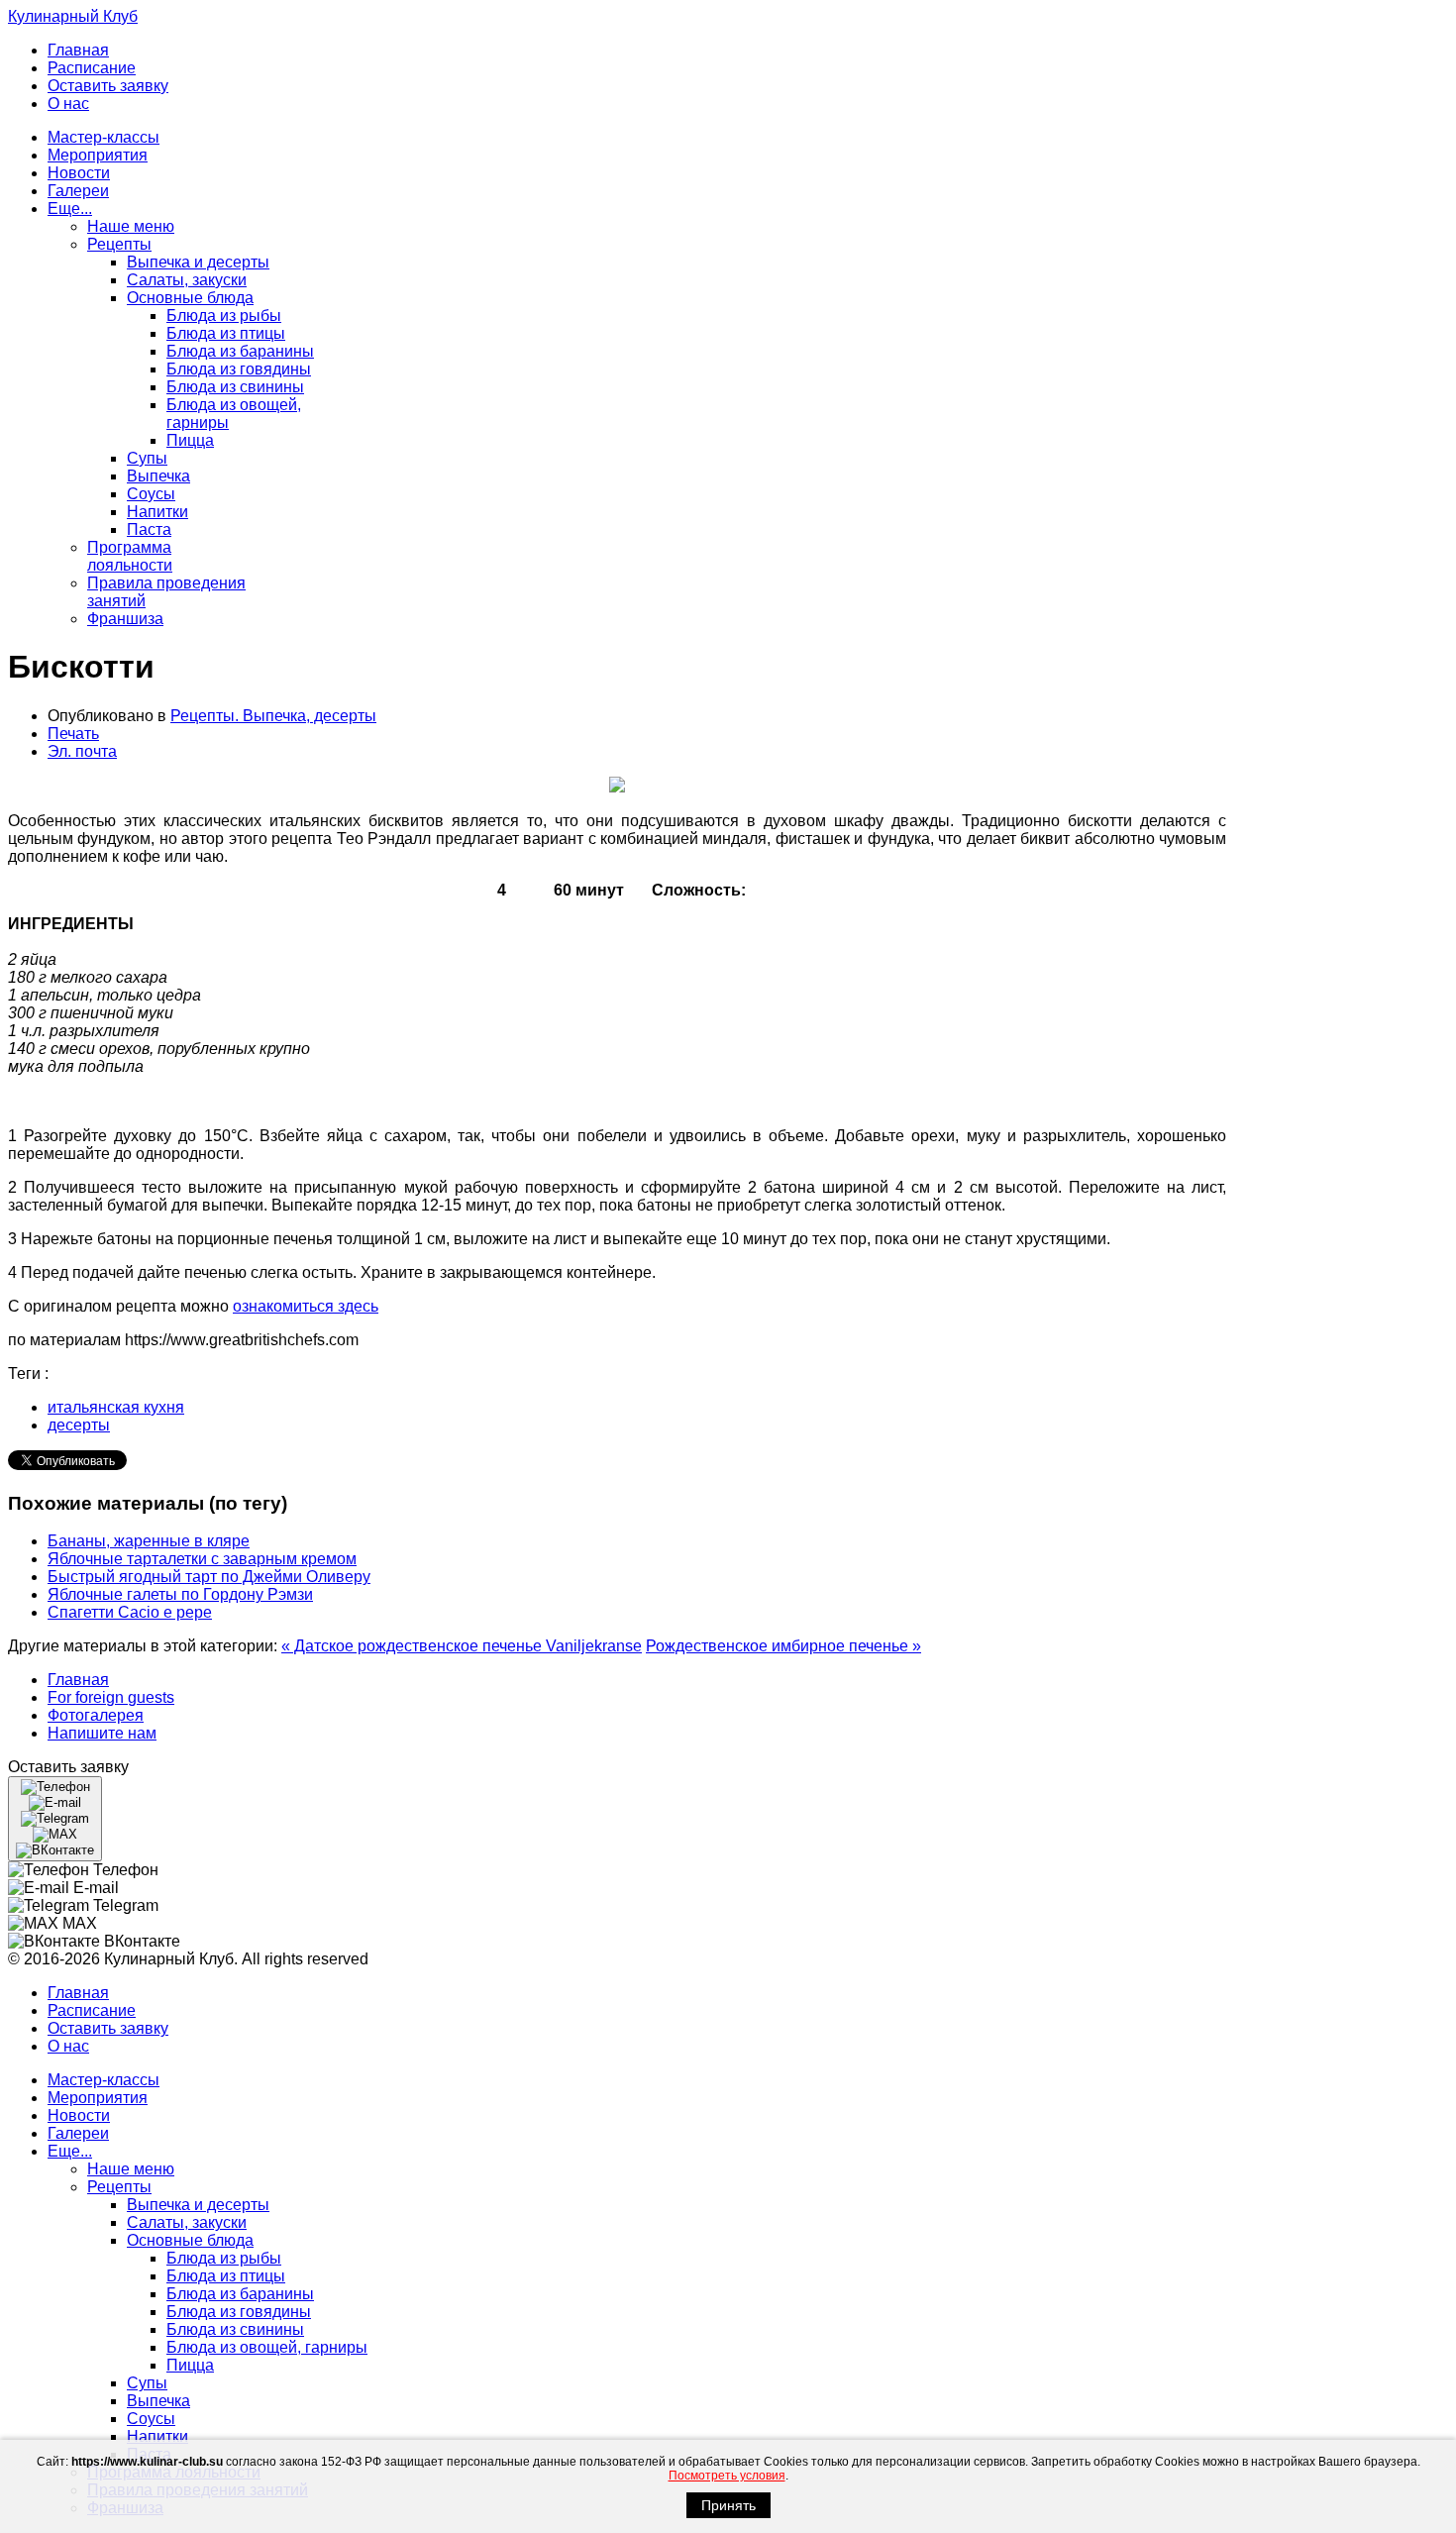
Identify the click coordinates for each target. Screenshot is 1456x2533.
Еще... (70, 209)
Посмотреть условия (727, 2476)
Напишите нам (102, 1733)
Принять (728, 2505)
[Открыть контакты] (55, 1819)
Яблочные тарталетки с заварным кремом (202, 1559)
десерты (79, 1425)
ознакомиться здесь (306, 1306)
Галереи (78, 191)
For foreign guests (111, 1697)
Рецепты (119, 244)
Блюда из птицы (226, 333)
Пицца (190, 440)
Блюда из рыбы (224, 316)
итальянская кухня (116, 1407)
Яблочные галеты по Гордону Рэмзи (180, 1594)
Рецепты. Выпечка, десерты (273, 716)
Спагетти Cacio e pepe (130, 1612)
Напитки (157, 512)
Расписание (92, 68)
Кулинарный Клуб (73, 16)
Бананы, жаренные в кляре (149, 1541)
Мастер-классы (104, 137)
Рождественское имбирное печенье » (783, 1646)
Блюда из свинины (235, 387)
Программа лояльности (130, 556)
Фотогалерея (96, 1715)
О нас (68, 104)
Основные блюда (190, 298)
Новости (79, 173)
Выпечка (158, 476)
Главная (78, 50)
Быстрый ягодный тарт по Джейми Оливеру (209, 1577)
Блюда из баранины (240, 351)
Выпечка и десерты (198, 262)
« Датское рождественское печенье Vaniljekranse (462, 1646)
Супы (147, 458)
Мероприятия (98, 155)
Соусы (151, 494)
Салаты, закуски (187, 280)
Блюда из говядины (239, 369)
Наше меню (131, 226)
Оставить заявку (108, 86)
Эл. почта (82, 751)
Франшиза (125, 619)
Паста (149, 529)
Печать (73, 734)
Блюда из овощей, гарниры (267, 2347)
